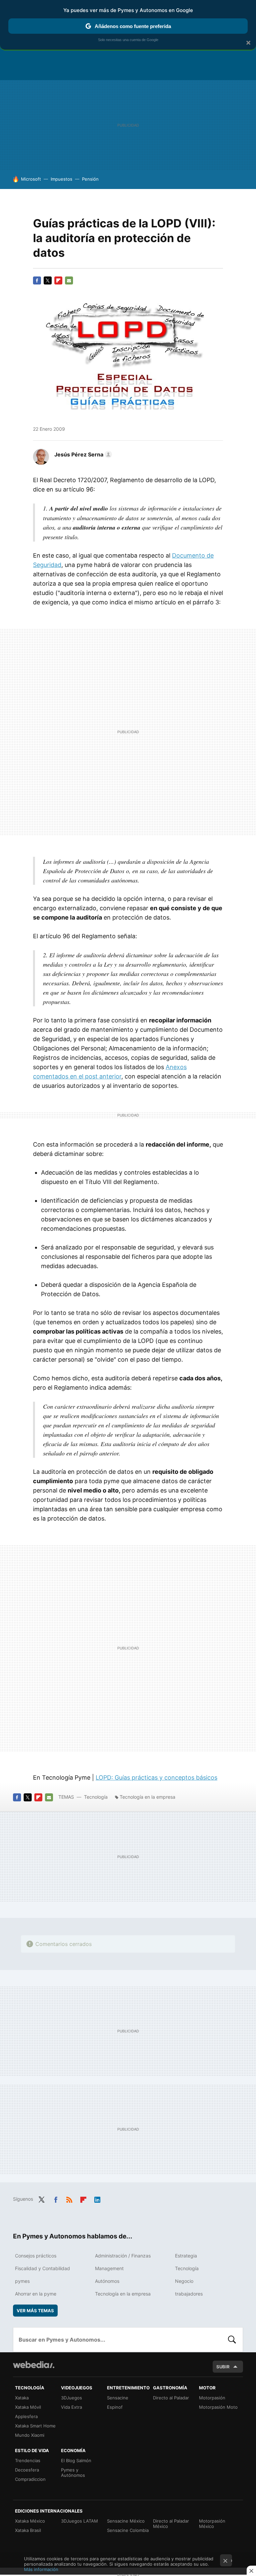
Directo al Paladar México (171, 2524)
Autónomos (107, 2281)
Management (109, 2268)
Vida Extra (71, 2407)
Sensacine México (126, 2521)
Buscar (232, 2340)
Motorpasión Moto (218, 2407)
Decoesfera (27, 2470)
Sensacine (118, 2398)
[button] (82, 454)
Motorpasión (212, 2398)
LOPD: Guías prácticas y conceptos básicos (156, 1777)
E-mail (69, 280)
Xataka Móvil (28, 2407)
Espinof (115, 2407)
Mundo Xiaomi (30, 2435)
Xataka (22, 2398)
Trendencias (28, 2460)
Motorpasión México (212, 2524)
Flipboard (58, 280)
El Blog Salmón (76, 2460)
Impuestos (61, 179)
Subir (223, 2367)
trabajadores (189, 2294)
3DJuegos (71, 2398)
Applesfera (26, 2416)
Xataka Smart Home (35, 2426)
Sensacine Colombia (128, 2530)
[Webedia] (34, 2365)
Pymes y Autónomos (73, 2472)
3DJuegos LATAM (79, 2521)
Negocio (184, 2281)
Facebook (37, 280)
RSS (69, 2198)
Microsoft (31, 179)
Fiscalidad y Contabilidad (42, 2268)
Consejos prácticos (36, 2256)
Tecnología (96, 1797)
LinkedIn (97, 2198)
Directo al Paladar (171, 2398)
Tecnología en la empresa (147, 1797)
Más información (41, 2569)
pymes (22, 2281)
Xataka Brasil (28, 2530)
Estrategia (186, 2256)
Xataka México (30, 2521)
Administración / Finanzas (123, 2256)
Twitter (48, 280)
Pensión (90, 179)
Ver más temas (35, 2311)
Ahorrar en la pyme (36, 2294)
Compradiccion (30, 2479)
